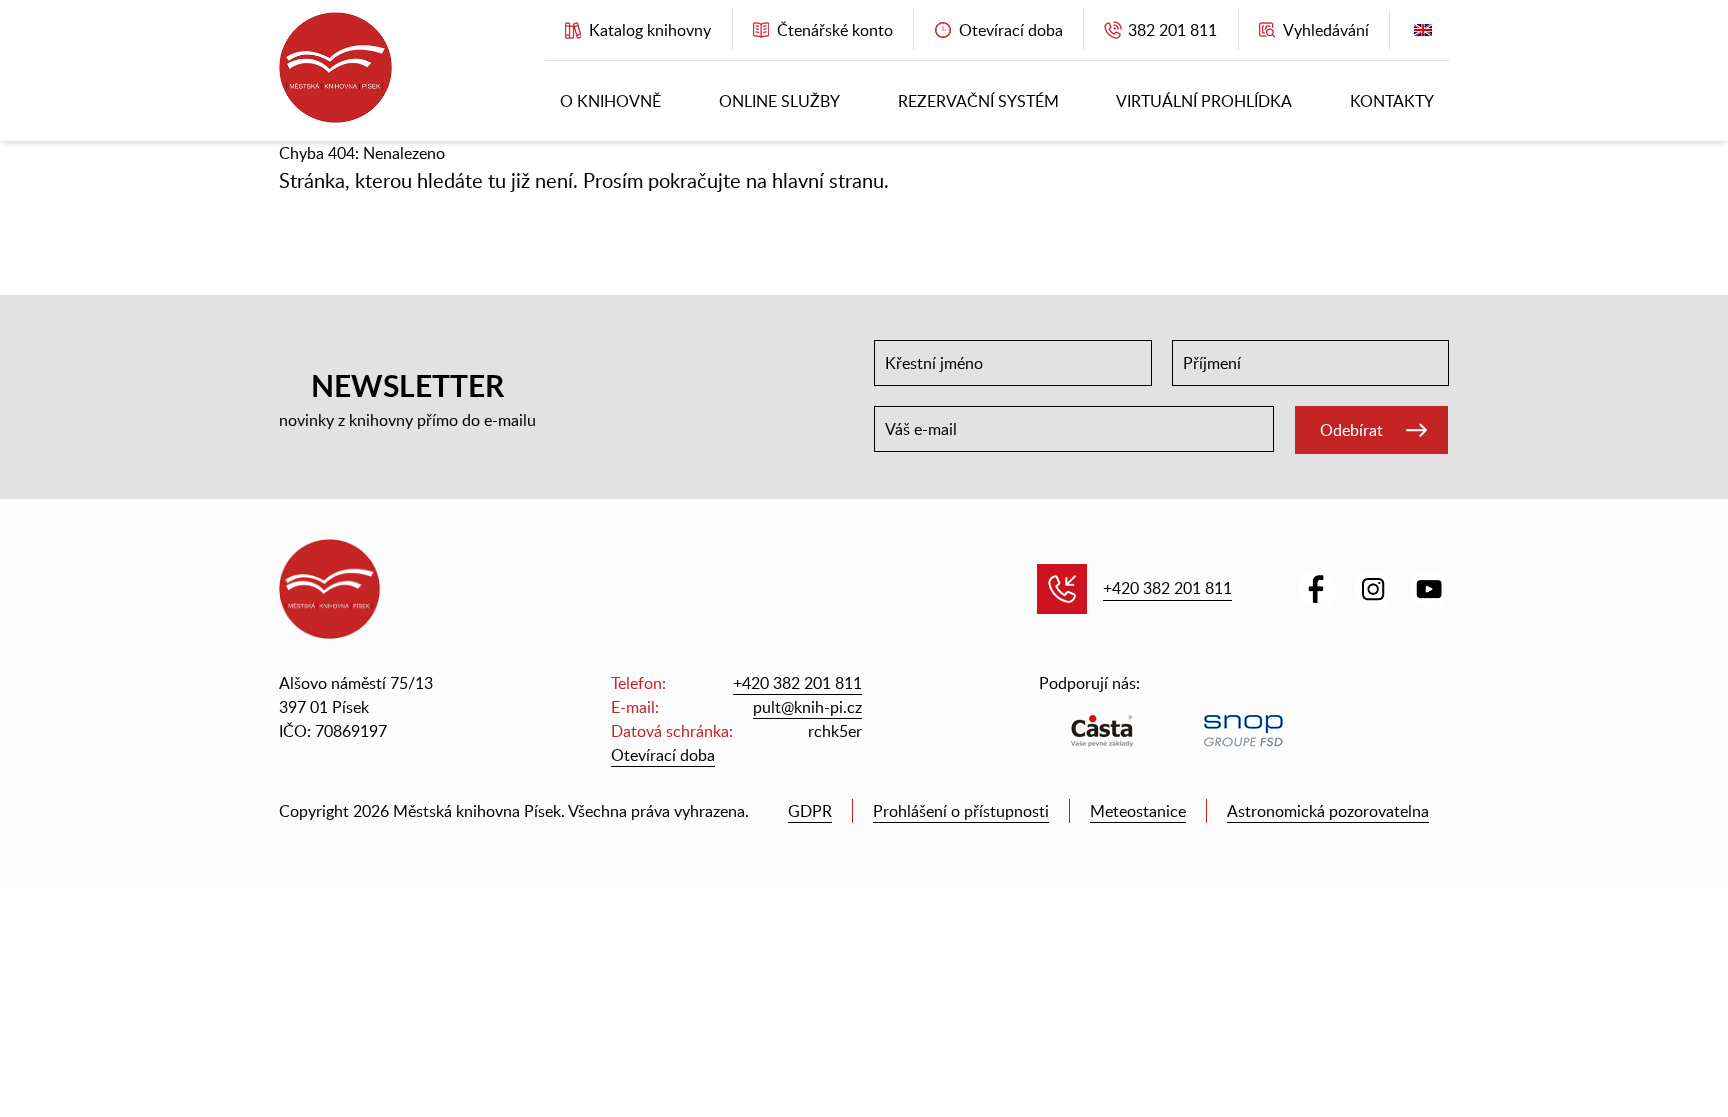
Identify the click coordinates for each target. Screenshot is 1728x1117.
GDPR (810, 811)
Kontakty (1392, 101)
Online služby (779, 101)
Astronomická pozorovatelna (1328, 811)
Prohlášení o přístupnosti (961, 811)
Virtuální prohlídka (1204, 101)
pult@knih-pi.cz (807, 707)
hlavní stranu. (830, 180)
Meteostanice (1138, 811)
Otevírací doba (663, 755)
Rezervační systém (978, 101)
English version (1423, 34)
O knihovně (610, 101)
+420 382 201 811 (1167, 588)
